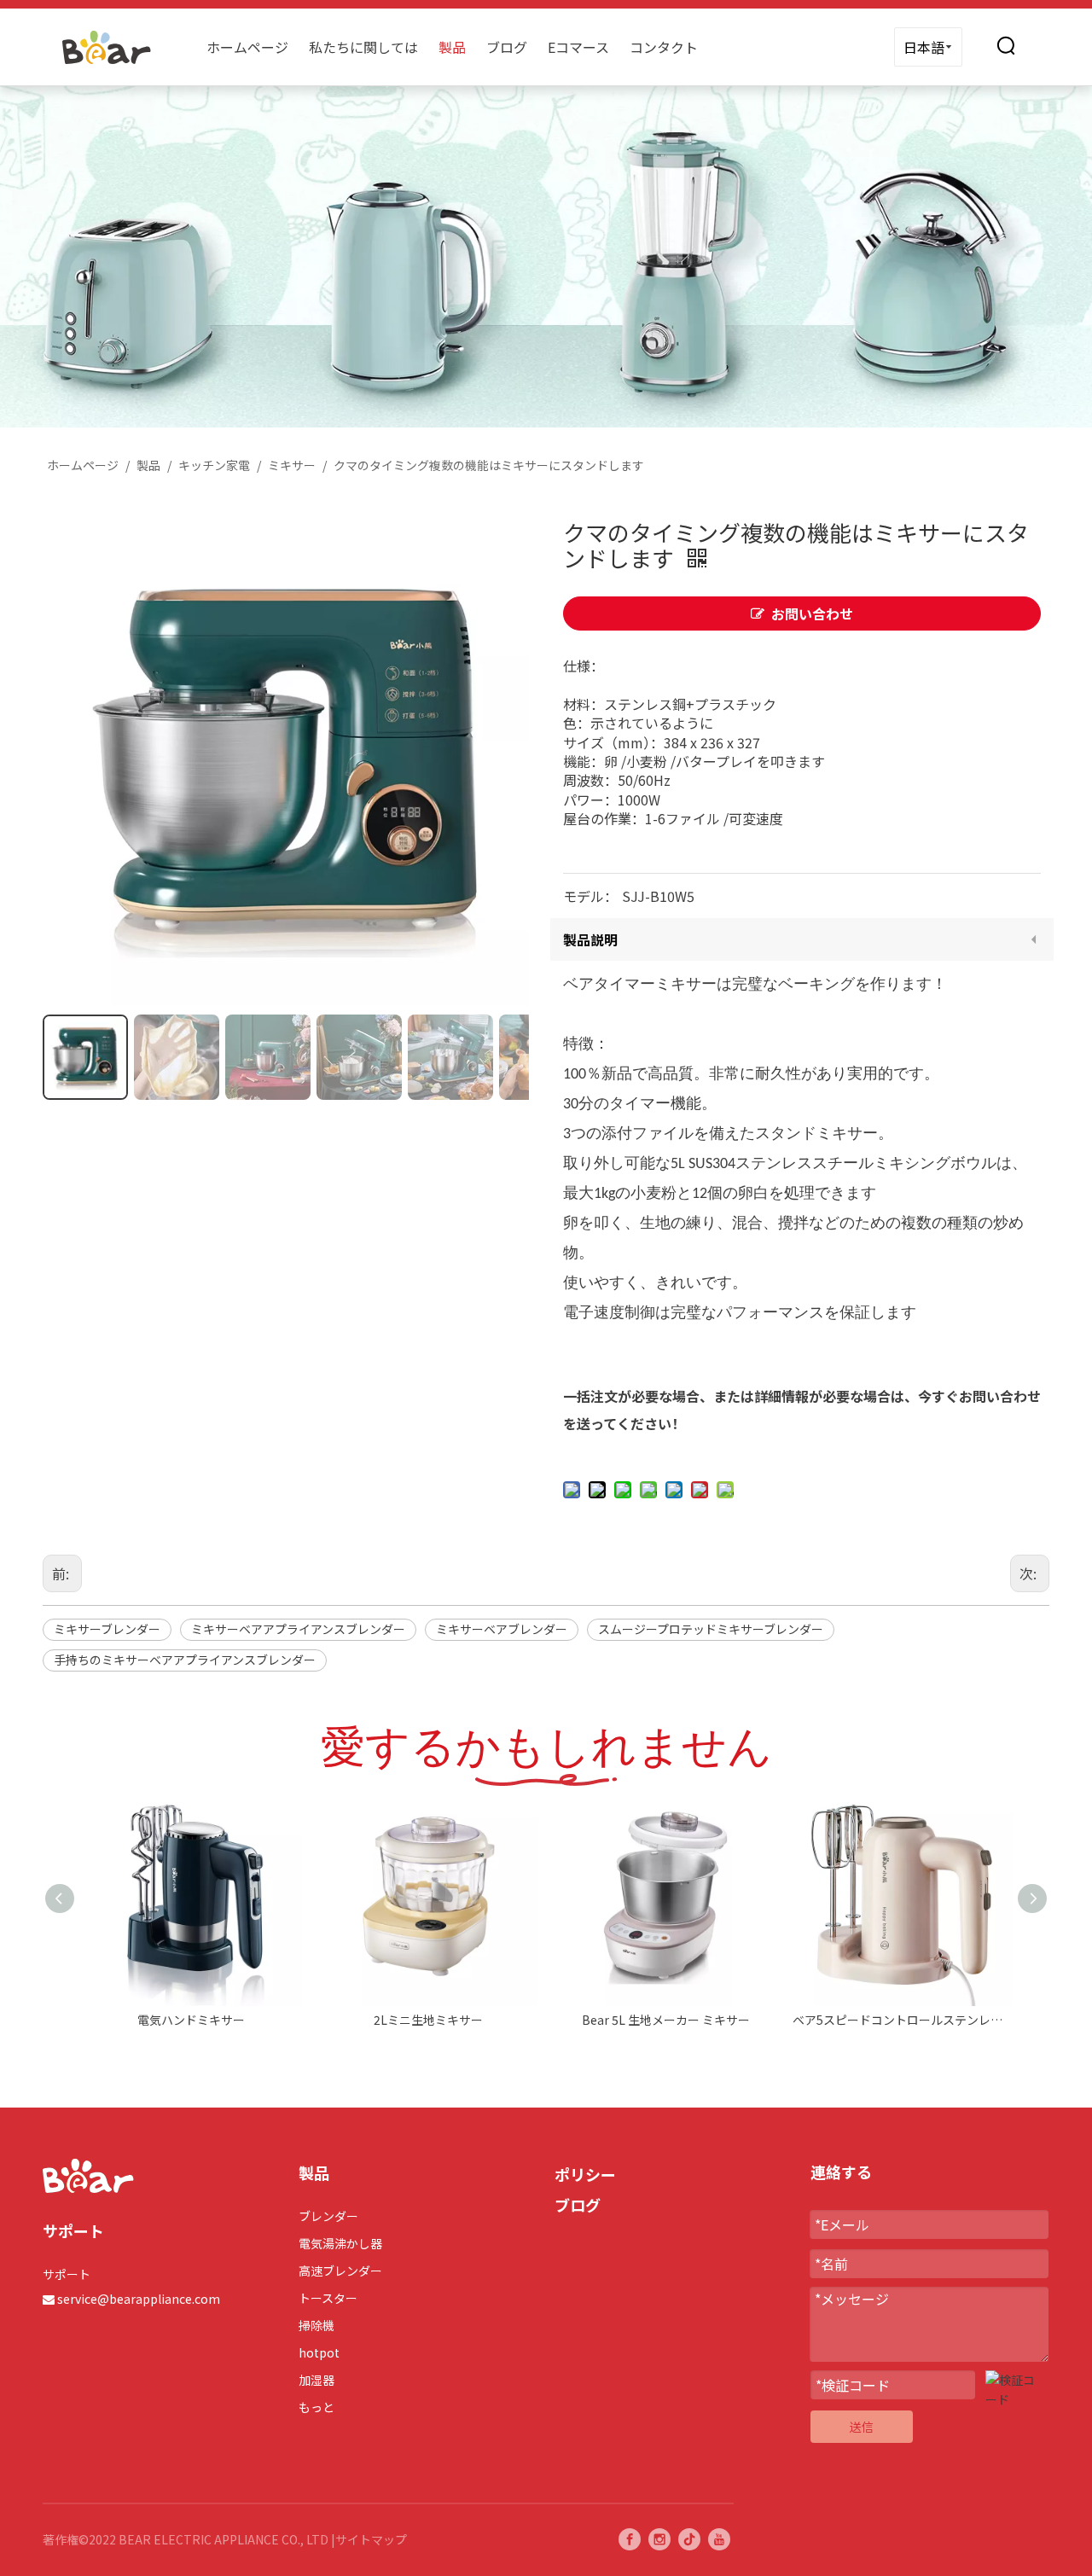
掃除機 (317, 2325)
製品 (452, 47)
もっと (317, 2407)
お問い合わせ (812, 613)
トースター (328, 2298)
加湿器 (317, 2380)
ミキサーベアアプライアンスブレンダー (298, 1629)
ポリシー (585, 2174)
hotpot (319, 2352)
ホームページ (247, 47)
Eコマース (578, 47)
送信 (862, 2427)
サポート (67, 2274)
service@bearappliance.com (139, 2299)
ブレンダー (328, 2216)
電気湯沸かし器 (340, 2243)
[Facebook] (630, 2539)
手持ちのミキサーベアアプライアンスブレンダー (185, 1660)
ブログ (507, 47)
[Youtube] (719, 2539)
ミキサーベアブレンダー (502, 1629)
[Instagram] (659, 2539)
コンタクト (664, 47)
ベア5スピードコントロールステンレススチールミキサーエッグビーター (903, 2020)
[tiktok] (689, 2539)
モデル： (590, 896)
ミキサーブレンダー (107, 1629)
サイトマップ (371, 2539)
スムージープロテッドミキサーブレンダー (711, 1629)
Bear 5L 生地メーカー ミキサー (666, 2020)
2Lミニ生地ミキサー (428, 2020)
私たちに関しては (363, 47)
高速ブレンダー (340, 2271)
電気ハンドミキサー (191, 2020)
